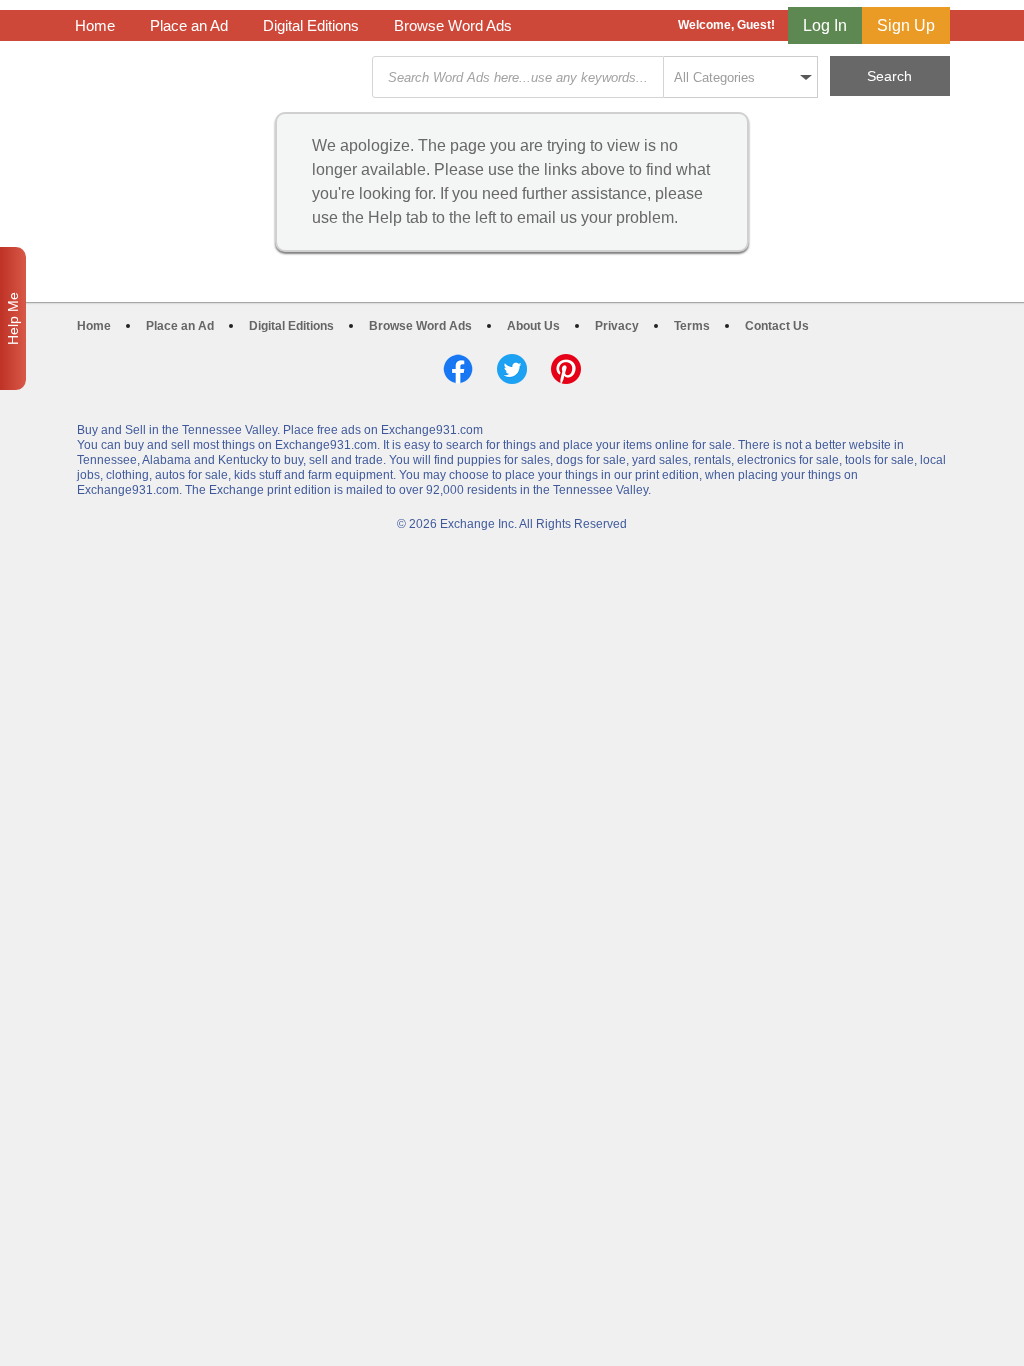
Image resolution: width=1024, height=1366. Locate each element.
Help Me (13, 318)
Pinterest (566, 369)
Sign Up (906, 25)
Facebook (458, 369)
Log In (825, 25)
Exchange (217, 77)
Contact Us (777, 326)
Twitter (512, 369)
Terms (692, 326)
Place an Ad (189, 25)
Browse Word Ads (453, 25)
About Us (533, 326)
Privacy (617, 326)
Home (95, 25)
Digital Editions (311, 25)
